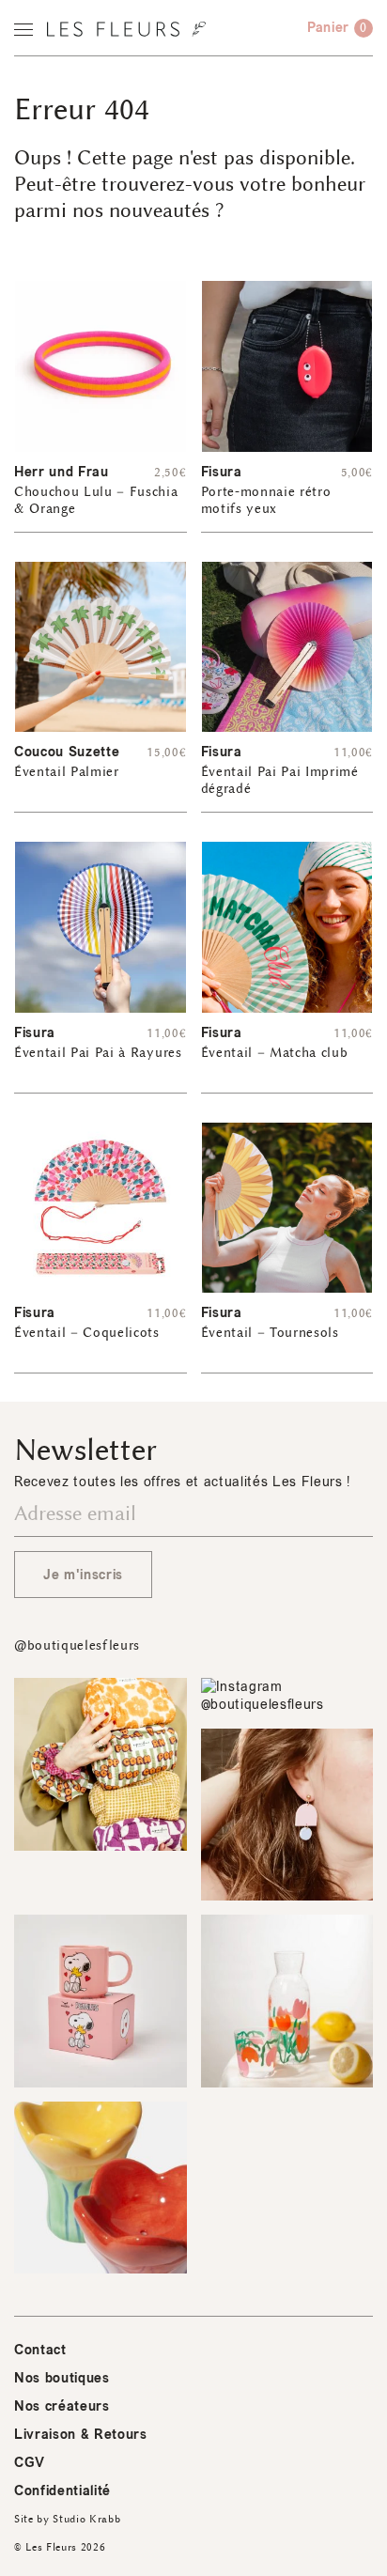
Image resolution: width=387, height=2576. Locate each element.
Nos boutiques (62, 2378)
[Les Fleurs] (126, 29)
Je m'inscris (83, 1575)
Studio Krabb (86, 2519)
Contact (40, 2350)
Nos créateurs (62, 2406)
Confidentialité (62, 2491)
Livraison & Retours (81, 2435)
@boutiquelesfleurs (77, 1645)
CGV (30, 2463)
